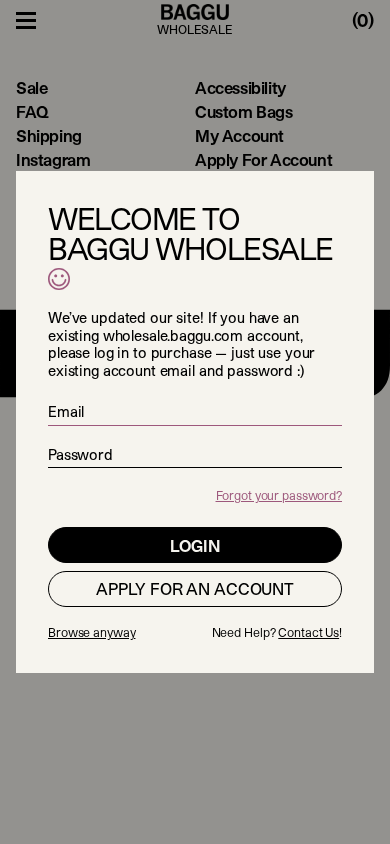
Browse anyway (91, 632)
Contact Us (308, 632)
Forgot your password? (279, 495)
